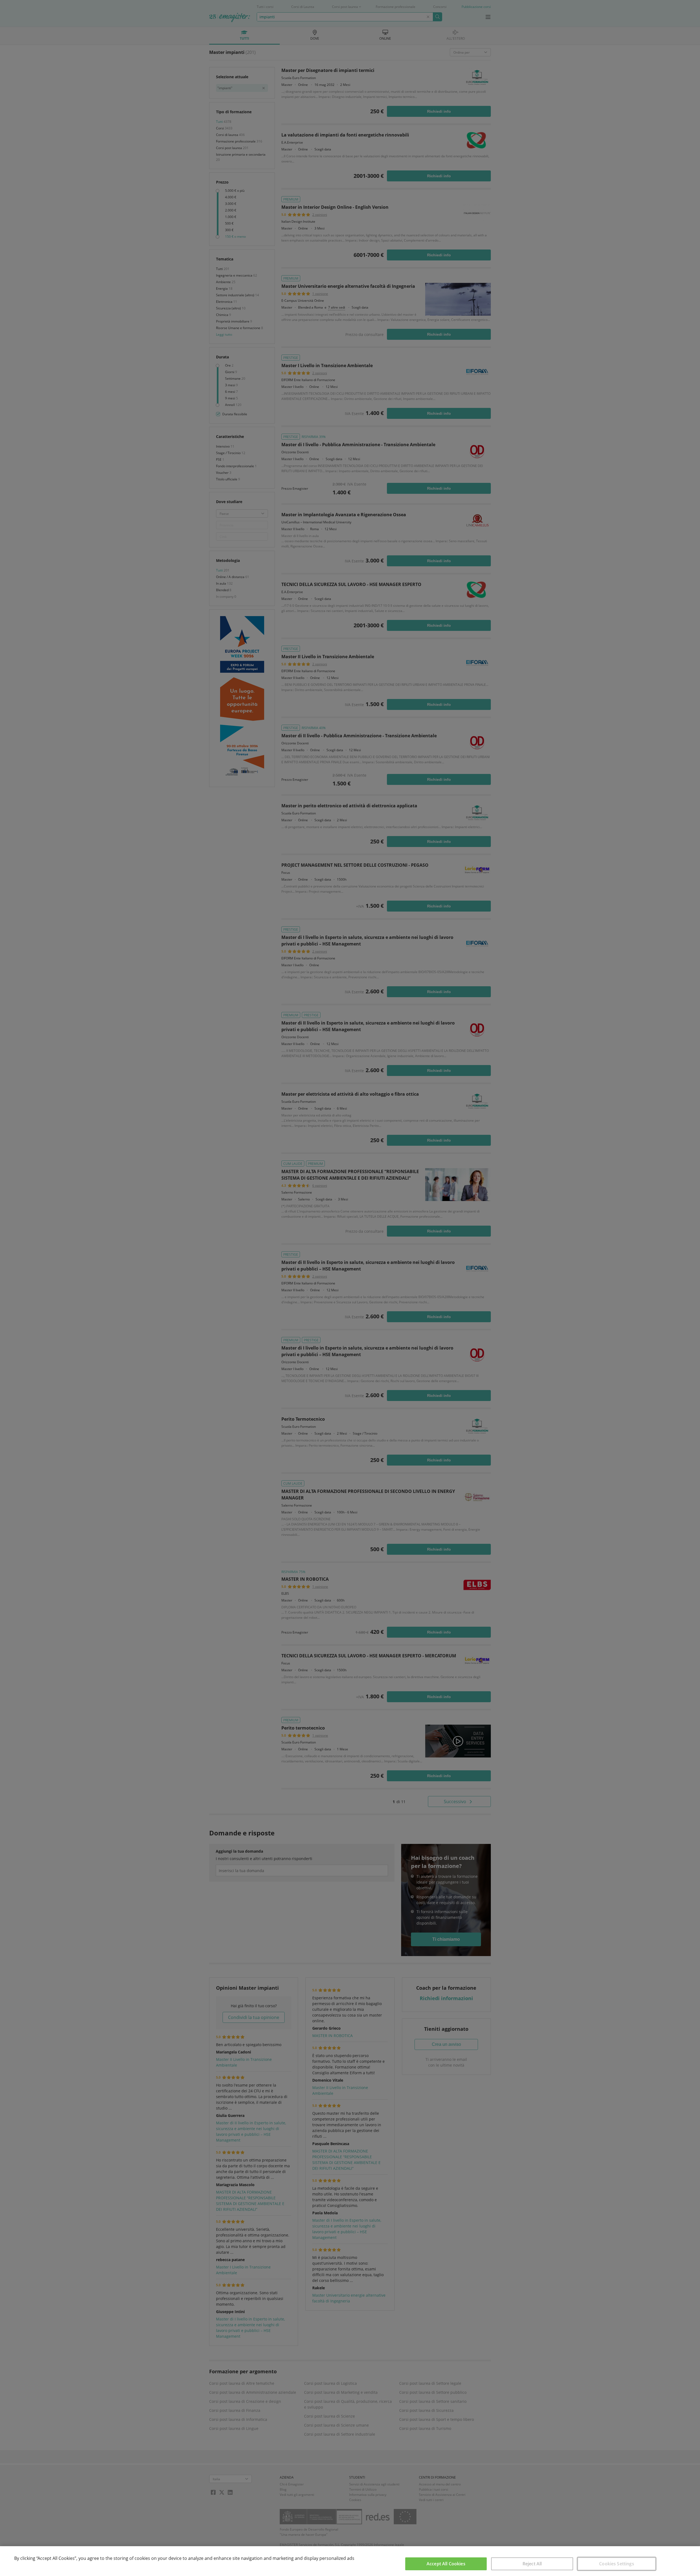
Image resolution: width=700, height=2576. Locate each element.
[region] (350, 2561)
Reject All (532, 2564)
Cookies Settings (617, 2564)
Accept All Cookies (446, 2564)
